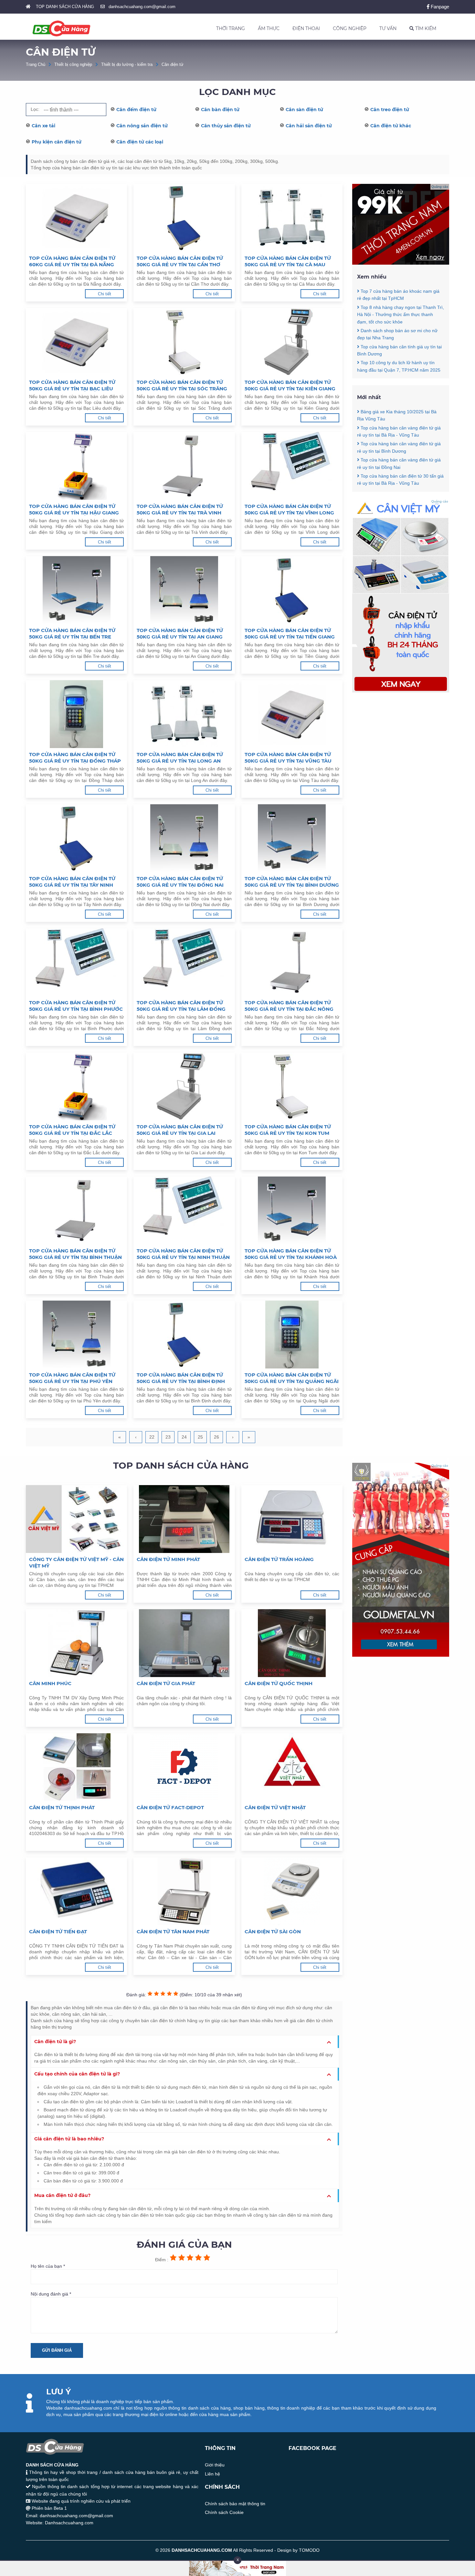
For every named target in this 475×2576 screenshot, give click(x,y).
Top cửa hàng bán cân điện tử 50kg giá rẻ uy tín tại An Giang (180, 633)
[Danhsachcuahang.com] (61, 28)
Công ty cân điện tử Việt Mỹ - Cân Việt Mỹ (76, 1562)
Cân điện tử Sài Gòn (273, 1932)
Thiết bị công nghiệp (73, 64)
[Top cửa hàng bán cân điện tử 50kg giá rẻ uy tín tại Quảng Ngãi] (292, 1335)
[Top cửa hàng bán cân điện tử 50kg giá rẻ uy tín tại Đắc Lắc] (76, 1086)
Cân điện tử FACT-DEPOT (170, 1807)
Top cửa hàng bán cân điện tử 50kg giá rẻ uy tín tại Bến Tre (72, 633)
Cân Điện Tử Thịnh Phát (62, 1807)
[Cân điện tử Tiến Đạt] (76, 1891)
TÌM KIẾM (425, 28)
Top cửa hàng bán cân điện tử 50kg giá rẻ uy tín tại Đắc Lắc (72, 1130)
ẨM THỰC (269, 28)
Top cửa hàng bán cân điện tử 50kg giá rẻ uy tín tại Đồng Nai (180, 882)
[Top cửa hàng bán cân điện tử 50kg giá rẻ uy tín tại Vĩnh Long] (292, 466)
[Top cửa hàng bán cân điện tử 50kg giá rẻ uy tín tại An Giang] (184, 590)
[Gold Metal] (401, 1655)
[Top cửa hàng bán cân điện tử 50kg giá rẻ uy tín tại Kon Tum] (292, 1086)
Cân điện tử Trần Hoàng (279, 1559)
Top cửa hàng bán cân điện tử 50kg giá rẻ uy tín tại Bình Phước (76, 1006)
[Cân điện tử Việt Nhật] (292, 1767)
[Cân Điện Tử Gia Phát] (184, 1643)
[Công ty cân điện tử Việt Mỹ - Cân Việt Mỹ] (76, 1519)
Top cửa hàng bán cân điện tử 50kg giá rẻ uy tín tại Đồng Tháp (75, 758)
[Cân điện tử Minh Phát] (184, 1519)
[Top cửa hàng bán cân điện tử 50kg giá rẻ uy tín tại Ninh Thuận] (184, 1210)
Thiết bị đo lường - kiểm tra (127, 64)
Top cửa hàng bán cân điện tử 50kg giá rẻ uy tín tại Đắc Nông (289, 1006)
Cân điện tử (173, 64)
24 (184, 1437)
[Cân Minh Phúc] (76, 1643)
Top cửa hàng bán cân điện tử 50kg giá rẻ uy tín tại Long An (180, 758)
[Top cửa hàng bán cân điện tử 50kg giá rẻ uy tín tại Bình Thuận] (76, 1210)
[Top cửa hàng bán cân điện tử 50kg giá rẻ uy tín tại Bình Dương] (292, 838)
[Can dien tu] (401, 691)
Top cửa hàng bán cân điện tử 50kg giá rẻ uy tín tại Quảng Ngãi (292, 1378)
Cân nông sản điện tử (142, 126)
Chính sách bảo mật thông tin (235, 2504)
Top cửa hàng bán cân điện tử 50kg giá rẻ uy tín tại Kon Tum (288, 1130)
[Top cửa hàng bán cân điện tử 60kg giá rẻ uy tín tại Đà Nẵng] (76, 218)
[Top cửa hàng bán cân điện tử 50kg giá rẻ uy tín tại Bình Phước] (76, 962)
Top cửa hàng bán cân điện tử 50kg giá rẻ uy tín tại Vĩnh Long (289, 509)
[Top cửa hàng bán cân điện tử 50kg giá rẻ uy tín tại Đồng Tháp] (76, 714)
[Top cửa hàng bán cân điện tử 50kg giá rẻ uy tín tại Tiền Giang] (292, 590)
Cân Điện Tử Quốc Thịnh (279, 1683)
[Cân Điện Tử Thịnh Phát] (76, 1767)
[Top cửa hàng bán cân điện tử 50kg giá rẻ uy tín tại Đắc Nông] (292, 962)
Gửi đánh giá (57, 2350)
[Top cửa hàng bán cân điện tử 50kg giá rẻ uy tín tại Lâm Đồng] (184, 962)
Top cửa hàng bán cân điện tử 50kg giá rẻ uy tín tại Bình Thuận (75, 1254)
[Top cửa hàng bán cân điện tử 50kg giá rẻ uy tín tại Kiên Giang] (292, 342)
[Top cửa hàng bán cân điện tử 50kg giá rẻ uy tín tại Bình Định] (184, 1335)
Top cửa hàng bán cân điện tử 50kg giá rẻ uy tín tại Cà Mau (288, 261)
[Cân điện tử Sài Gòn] (292, 1891)
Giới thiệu (215, 2465)
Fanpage (439, 7)
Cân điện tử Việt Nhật (275, 1807)
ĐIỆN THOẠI (306, 28)
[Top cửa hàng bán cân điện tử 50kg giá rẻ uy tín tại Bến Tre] (76, 590)
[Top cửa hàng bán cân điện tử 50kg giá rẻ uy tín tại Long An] (184, 714)
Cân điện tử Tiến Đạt (58, 1932)
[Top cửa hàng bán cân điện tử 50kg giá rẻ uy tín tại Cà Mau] (292, 218)
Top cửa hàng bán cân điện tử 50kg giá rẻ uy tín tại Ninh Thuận (183, 1254)
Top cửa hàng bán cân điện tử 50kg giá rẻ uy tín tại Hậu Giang (74, 509)
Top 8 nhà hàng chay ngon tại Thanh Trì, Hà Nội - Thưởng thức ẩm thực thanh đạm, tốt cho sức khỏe (401, 315)
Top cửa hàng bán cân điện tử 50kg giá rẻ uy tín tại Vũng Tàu (288, 758)
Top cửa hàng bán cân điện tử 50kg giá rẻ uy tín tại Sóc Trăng (182, 385)
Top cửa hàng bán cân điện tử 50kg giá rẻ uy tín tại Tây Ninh (72, 882)
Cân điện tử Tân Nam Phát (173, 1932)
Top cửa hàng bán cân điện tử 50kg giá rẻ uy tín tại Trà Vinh (180, 509)
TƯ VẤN (388, 28)
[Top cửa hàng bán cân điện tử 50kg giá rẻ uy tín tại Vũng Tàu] (292, 714)
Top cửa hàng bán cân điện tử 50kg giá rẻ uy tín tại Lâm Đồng (181, 1006)
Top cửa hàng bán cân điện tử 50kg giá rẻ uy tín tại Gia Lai (180, 1130)
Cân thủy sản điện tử (226, 126)
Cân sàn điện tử (304, 110)
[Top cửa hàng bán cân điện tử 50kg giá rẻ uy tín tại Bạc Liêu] (76, 342)
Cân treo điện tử (390, 110)
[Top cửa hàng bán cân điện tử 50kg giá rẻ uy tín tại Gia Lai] (184, 1086)
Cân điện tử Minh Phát (168, 1559)
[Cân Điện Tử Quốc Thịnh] (292, 1643)
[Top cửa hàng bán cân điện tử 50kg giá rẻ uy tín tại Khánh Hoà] (292, 1210)
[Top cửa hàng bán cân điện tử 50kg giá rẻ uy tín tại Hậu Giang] (76, 466)
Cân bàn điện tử (220, 110)
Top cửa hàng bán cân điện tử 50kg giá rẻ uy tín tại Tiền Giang (290, 633)
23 (168, 1437)
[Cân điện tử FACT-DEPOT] (184, 1767)
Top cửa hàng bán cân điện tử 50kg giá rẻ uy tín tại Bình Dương (292, 882)
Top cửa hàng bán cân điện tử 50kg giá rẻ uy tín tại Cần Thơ (180, 261)
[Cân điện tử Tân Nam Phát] (184, 1891)
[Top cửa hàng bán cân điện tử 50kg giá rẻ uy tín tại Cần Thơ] (184, 218)
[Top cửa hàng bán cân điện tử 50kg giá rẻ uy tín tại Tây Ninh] (76, 838)
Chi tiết (105, 294)
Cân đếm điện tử (136, 110)
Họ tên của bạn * (48, 2266)
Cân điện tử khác (391, 126)
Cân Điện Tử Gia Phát (166, 1683)
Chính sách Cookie (224, 2512)
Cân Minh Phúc (50, 1683)
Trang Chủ (36, 64)
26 (216, 1437)
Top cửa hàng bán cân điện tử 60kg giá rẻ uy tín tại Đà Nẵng (72, 261)
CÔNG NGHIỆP (350, 28)
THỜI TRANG (231, 28)
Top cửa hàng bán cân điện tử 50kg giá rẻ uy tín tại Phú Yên (72, 1378)
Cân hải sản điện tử (309, 126)
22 (152, 1437)
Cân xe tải (43, 126)
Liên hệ (212, 2474)
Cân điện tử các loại (140, 142)
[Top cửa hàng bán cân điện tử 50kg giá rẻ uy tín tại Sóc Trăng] (184, 342)
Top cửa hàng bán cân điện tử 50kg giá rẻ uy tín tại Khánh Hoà (291, 1254)
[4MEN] (401, 263)
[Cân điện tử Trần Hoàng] (292, 1519)
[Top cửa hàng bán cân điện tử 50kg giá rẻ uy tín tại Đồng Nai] (184, 838)
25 (200, 1437)
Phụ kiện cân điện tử (57, 142)
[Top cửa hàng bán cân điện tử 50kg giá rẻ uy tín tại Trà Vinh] (184, 466)
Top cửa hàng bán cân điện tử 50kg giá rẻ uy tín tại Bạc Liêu (72, 385)
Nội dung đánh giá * (51, 2294)
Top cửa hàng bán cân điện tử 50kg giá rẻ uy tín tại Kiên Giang (290, 385)
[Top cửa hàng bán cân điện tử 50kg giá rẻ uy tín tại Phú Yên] (76, 1335)
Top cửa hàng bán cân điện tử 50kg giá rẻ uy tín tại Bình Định (181, 1378)
